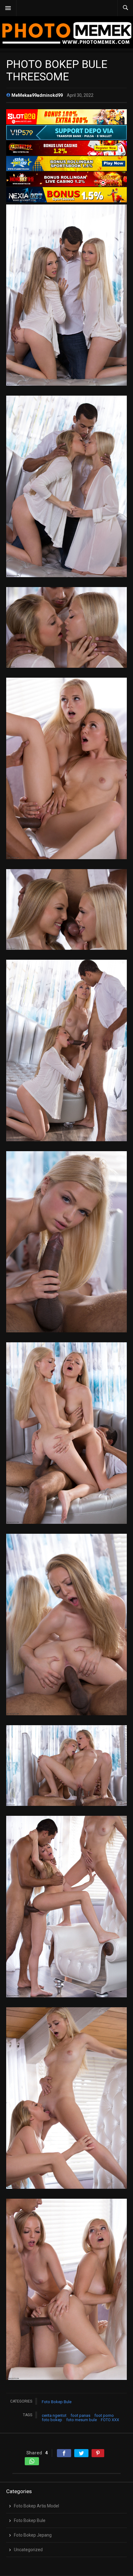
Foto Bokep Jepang (33, 2535)
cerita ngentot (54, 2415)
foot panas (80, 2415)
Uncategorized (28, 2550)
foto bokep (52, 2420)
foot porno (104, 2415)
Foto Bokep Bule (57, 2402)
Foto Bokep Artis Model (36, 2506)
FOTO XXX (110, 2420)
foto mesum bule (82, 2420)
